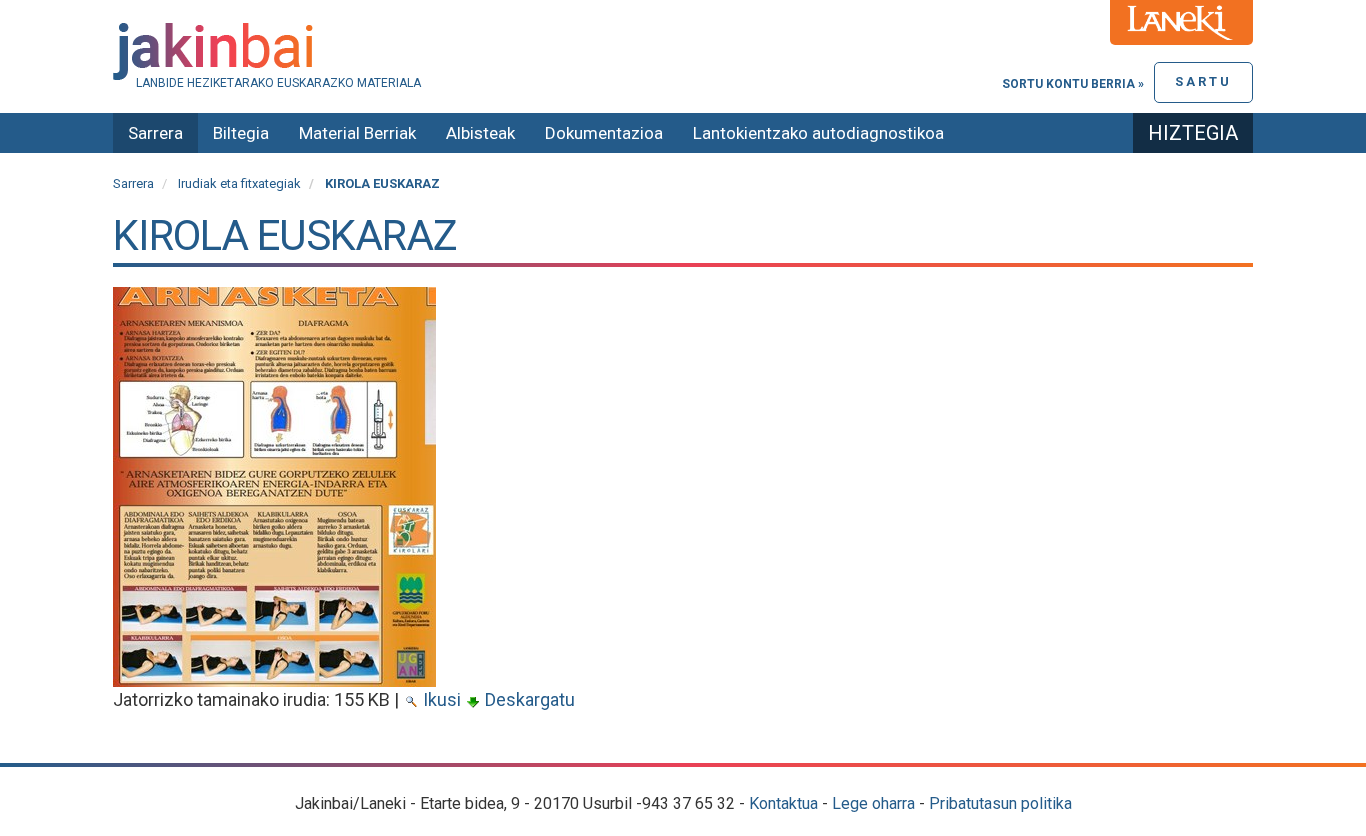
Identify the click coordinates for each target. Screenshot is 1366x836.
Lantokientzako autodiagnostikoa (818, 133)
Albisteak (480, 133)
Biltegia (241, 133)
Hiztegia (1193, 133)
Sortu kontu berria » (1073, 84)
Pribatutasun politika (1000, 803)
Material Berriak (357, 133)
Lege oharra (873, 803)
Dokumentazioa (604, 133)
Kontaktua (783, 803)
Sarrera (155, 133)
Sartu (1203, 81)
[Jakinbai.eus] (683, 51)
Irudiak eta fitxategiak (239, 183)
